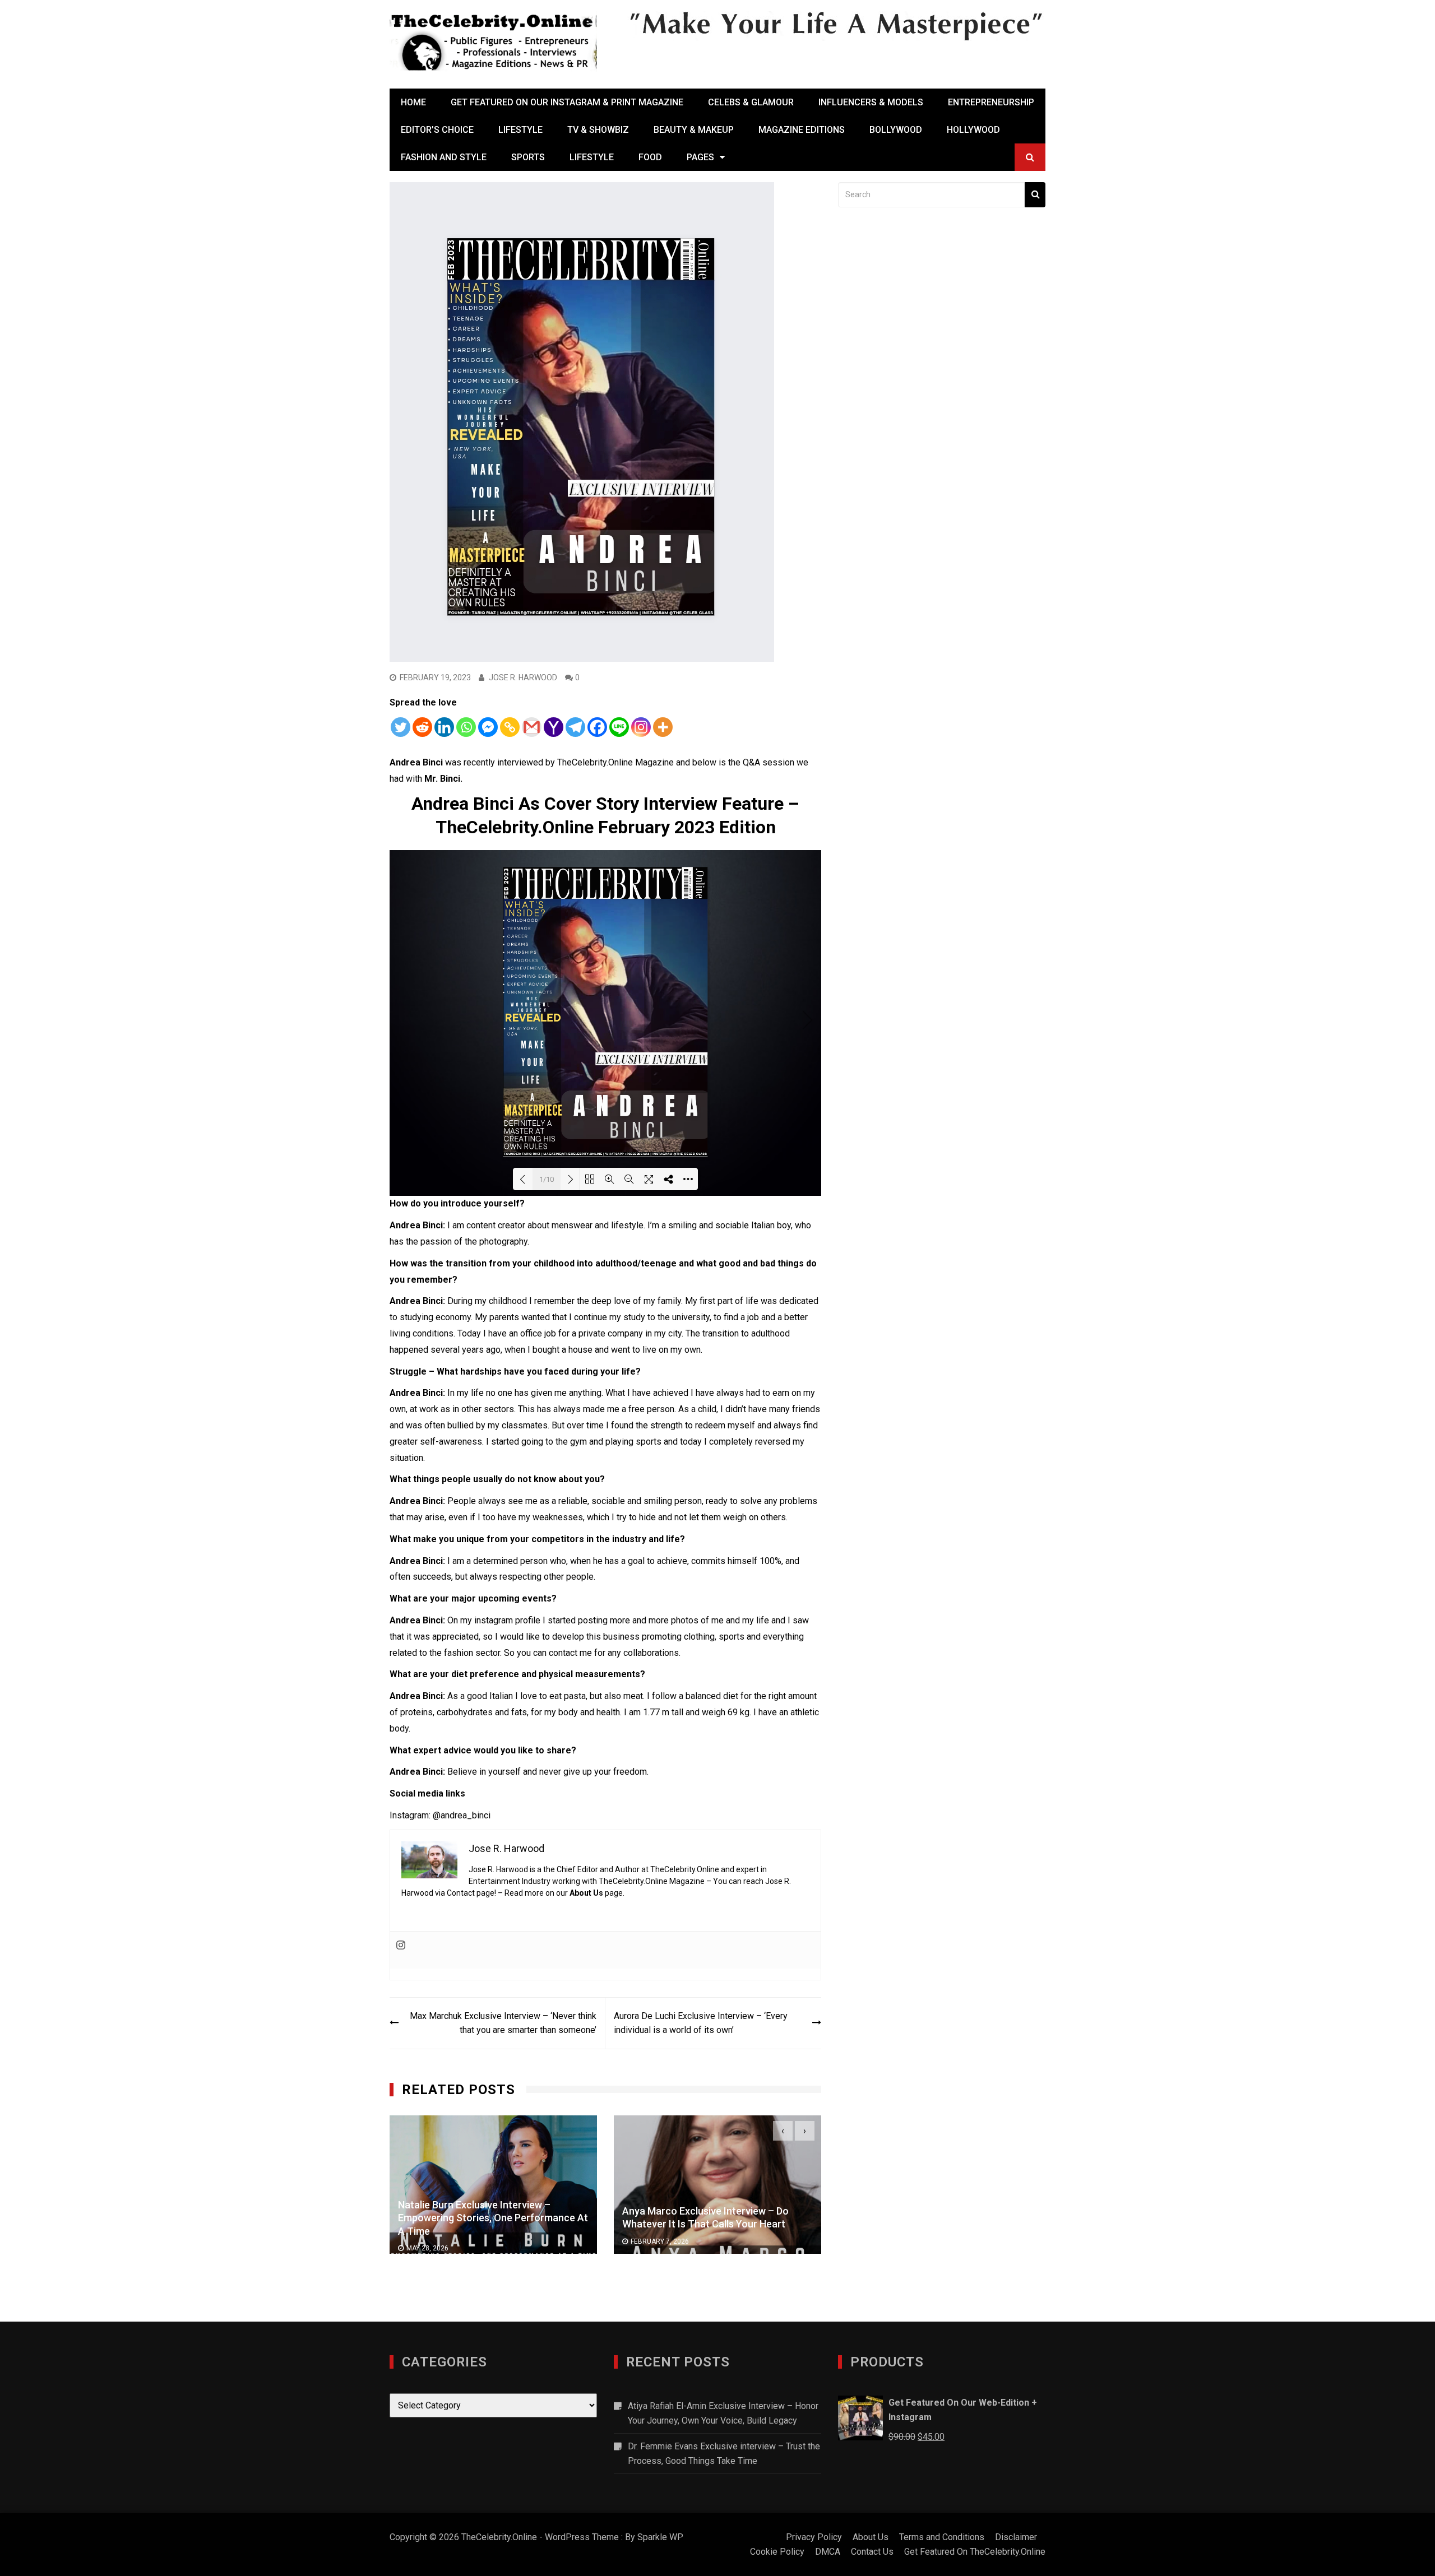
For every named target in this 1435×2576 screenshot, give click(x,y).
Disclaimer (1016, 2537)
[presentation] (783, 2131)
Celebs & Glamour (751, 102)
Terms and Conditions (942, 2537)
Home (413, 102)
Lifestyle (520, 130)
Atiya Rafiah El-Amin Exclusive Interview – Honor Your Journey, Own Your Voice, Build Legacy (723, 2413)
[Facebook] (597, 727)
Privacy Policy (814, 2537)
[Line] (619, 727)
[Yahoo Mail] (554, 727)
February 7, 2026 (471, 2241)
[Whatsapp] (466, 727)
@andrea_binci (462, 1815)
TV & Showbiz (598, 130)
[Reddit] (422, 727)
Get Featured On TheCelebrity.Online (975, 2552)
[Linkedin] (444, 727)
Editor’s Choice (437, 130)
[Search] (1035, 195)
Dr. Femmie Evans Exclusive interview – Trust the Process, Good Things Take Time (724, 2454)
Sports (528, 157)
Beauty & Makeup (694, 130)
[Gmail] (532, 727)
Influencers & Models (871, 102)
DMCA (828, 2552)
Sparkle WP (660, 2537)
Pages (700, 157)
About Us (586, 1893)
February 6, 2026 (696, 2248)
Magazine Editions (802, 130)
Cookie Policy (777, 2552)
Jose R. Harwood (523, 677)
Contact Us (872, 2552)
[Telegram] (575, 727)
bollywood (896, 130)
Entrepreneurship (991, 102)
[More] (663, 727)
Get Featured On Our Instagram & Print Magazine (567, 102)
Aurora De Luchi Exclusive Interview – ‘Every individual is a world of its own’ (701, 2023)
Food (650, 157)
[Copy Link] (510, 727)
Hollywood (973, 130)
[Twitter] (401, 727)
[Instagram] (641, 727)
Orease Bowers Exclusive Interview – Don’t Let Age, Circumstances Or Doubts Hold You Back (749, 2217)
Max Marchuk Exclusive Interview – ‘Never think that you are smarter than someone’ (503, 2023)
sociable (733, 1225)
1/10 (547, 1179)
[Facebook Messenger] (488, 727)
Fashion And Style (444, 157)
